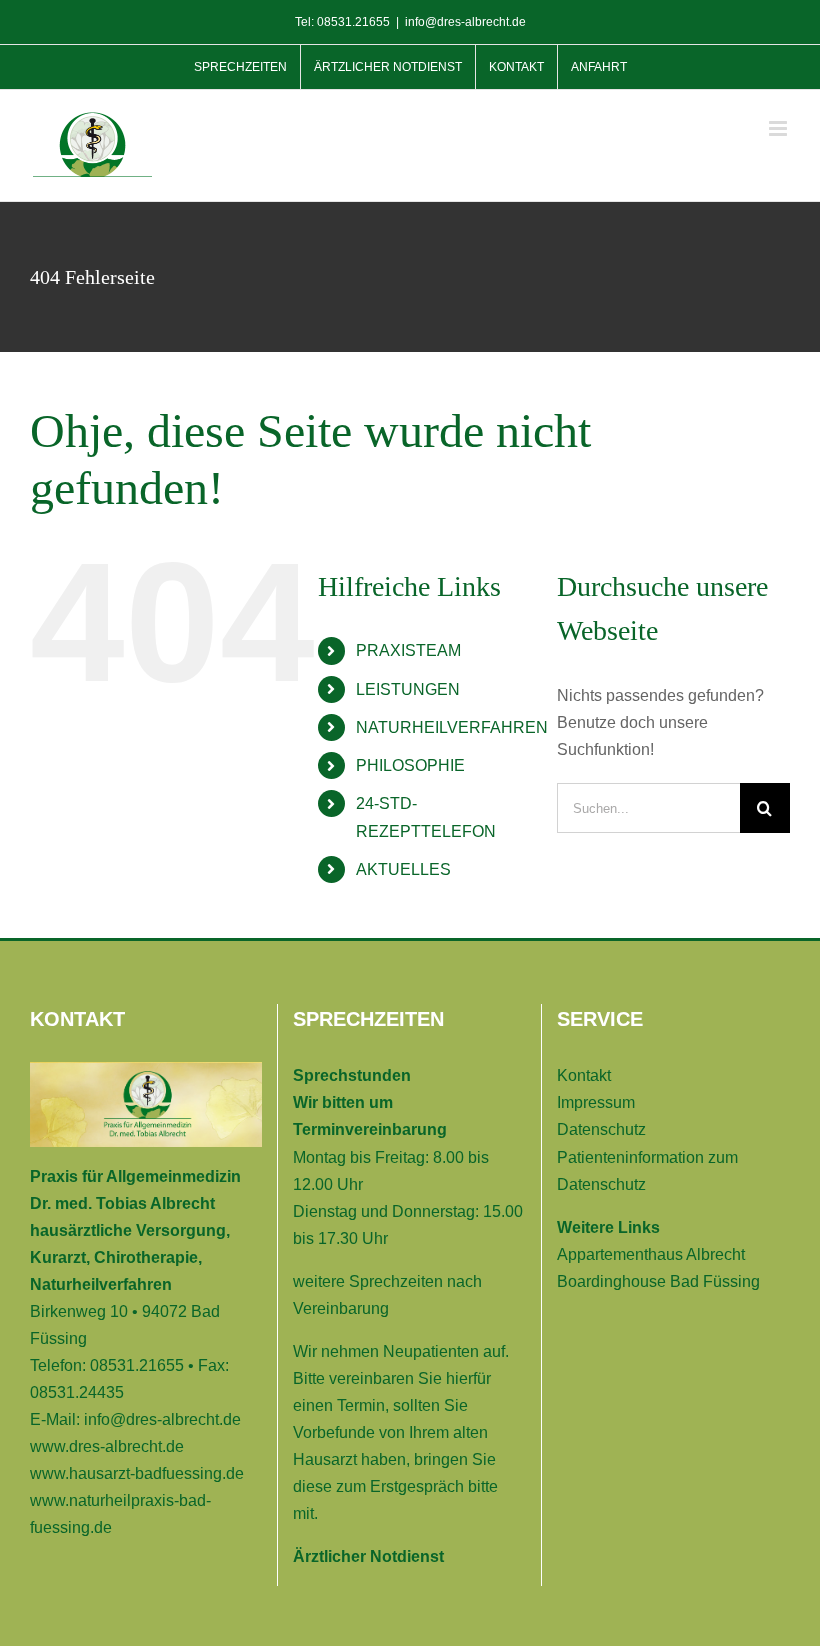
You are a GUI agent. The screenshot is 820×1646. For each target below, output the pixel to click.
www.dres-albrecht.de (107, 1446)
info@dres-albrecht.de (465, 22)
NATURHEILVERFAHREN (452, 727)
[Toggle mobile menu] (779, 128)
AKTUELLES (403, 869)
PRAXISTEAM (408, 650)
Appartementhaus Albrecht (651, 1254)
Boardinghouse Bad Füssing (658, 1281)
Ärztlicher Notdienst (368, 1556)
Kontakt (584, 1075)
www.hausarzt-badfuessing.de (137, 1473)
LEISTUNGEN (408, 689)
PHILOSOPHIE (410, 765)
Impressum (596, 1102)
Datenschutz (601, 1129)
